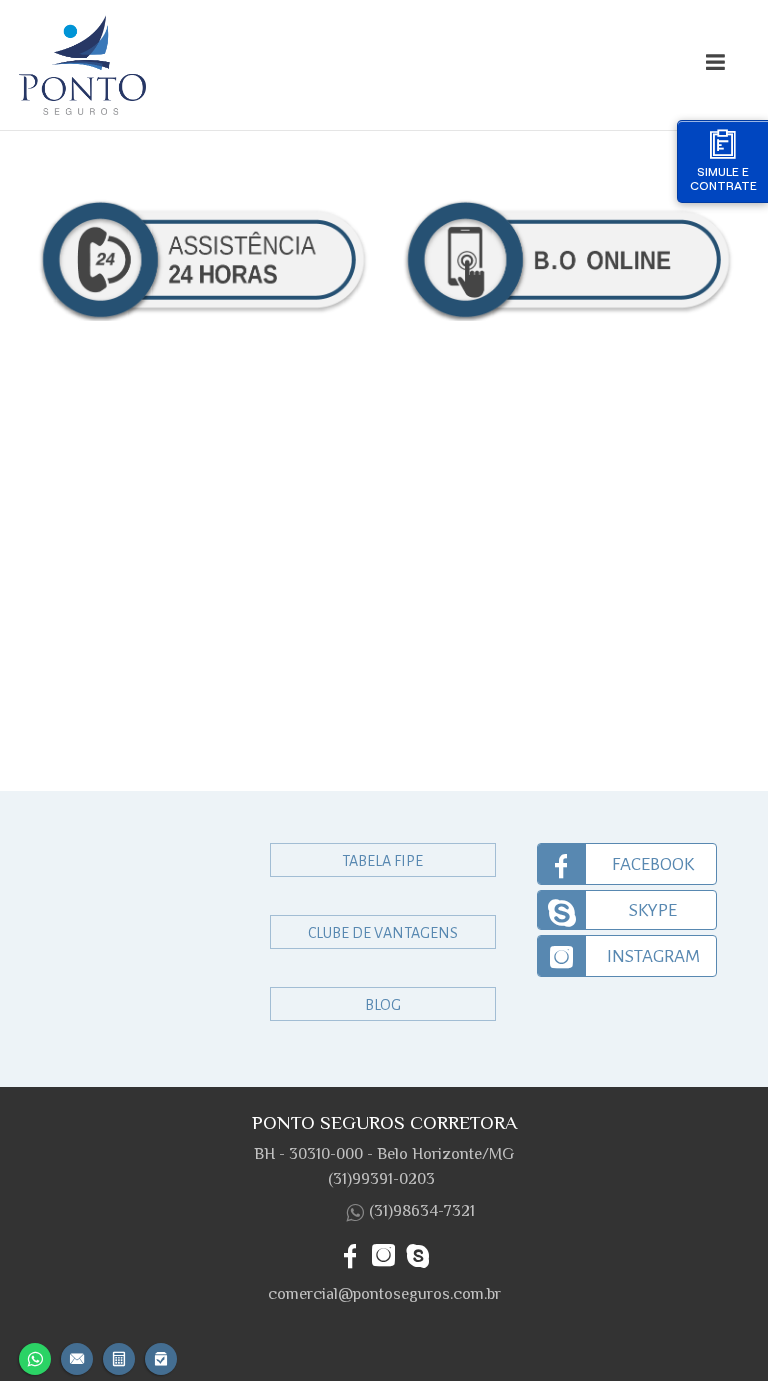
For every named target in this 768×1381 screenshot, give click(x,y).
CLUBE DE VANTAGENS (383, 933)
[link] (627, 864)
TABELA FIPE (382, 861)
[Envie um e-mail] (77, 1356)
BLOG (383, 1005)
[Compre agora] (161, 1356)
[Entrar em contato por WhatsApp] (35, 1356)
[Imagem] (290, 65)
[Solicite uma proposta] (119, 1356)
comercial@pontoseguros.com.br (384, 1294)
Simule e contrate (723, 178)
